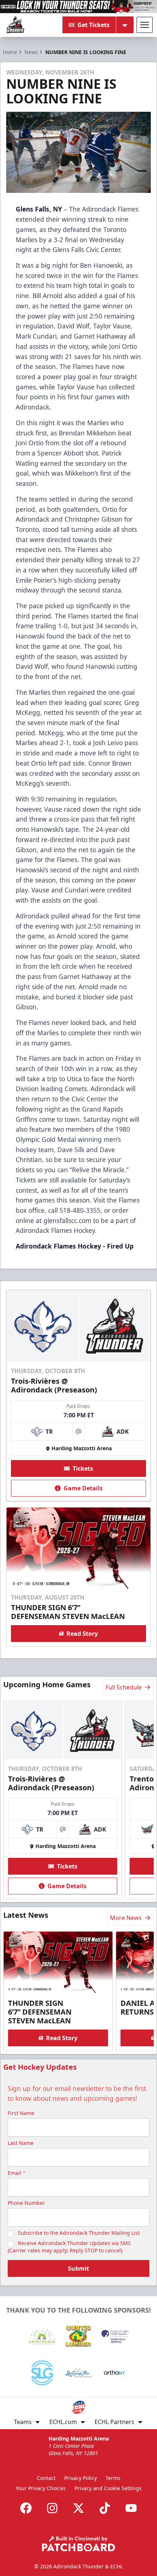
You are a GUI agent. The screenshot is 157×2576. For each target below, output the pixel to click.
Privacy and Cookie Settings (108, 2488)
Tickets (83, 1468)
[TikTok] (105, 2508)
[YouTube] (131, 2508)
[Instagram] (52, 2508)
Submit (78, 2268)
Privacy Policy (81, 2478)
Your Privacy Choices (41, 2488)
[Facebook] (26, 2508)
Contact (46, 2478)
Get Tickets (93, 25)
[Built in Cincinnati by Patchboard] (78, 2544)
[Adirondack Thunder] (15, 25)
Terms (113, 2478)
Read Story (82, 1634)
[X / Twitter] (78, 2508)
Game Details (83, 1488)
